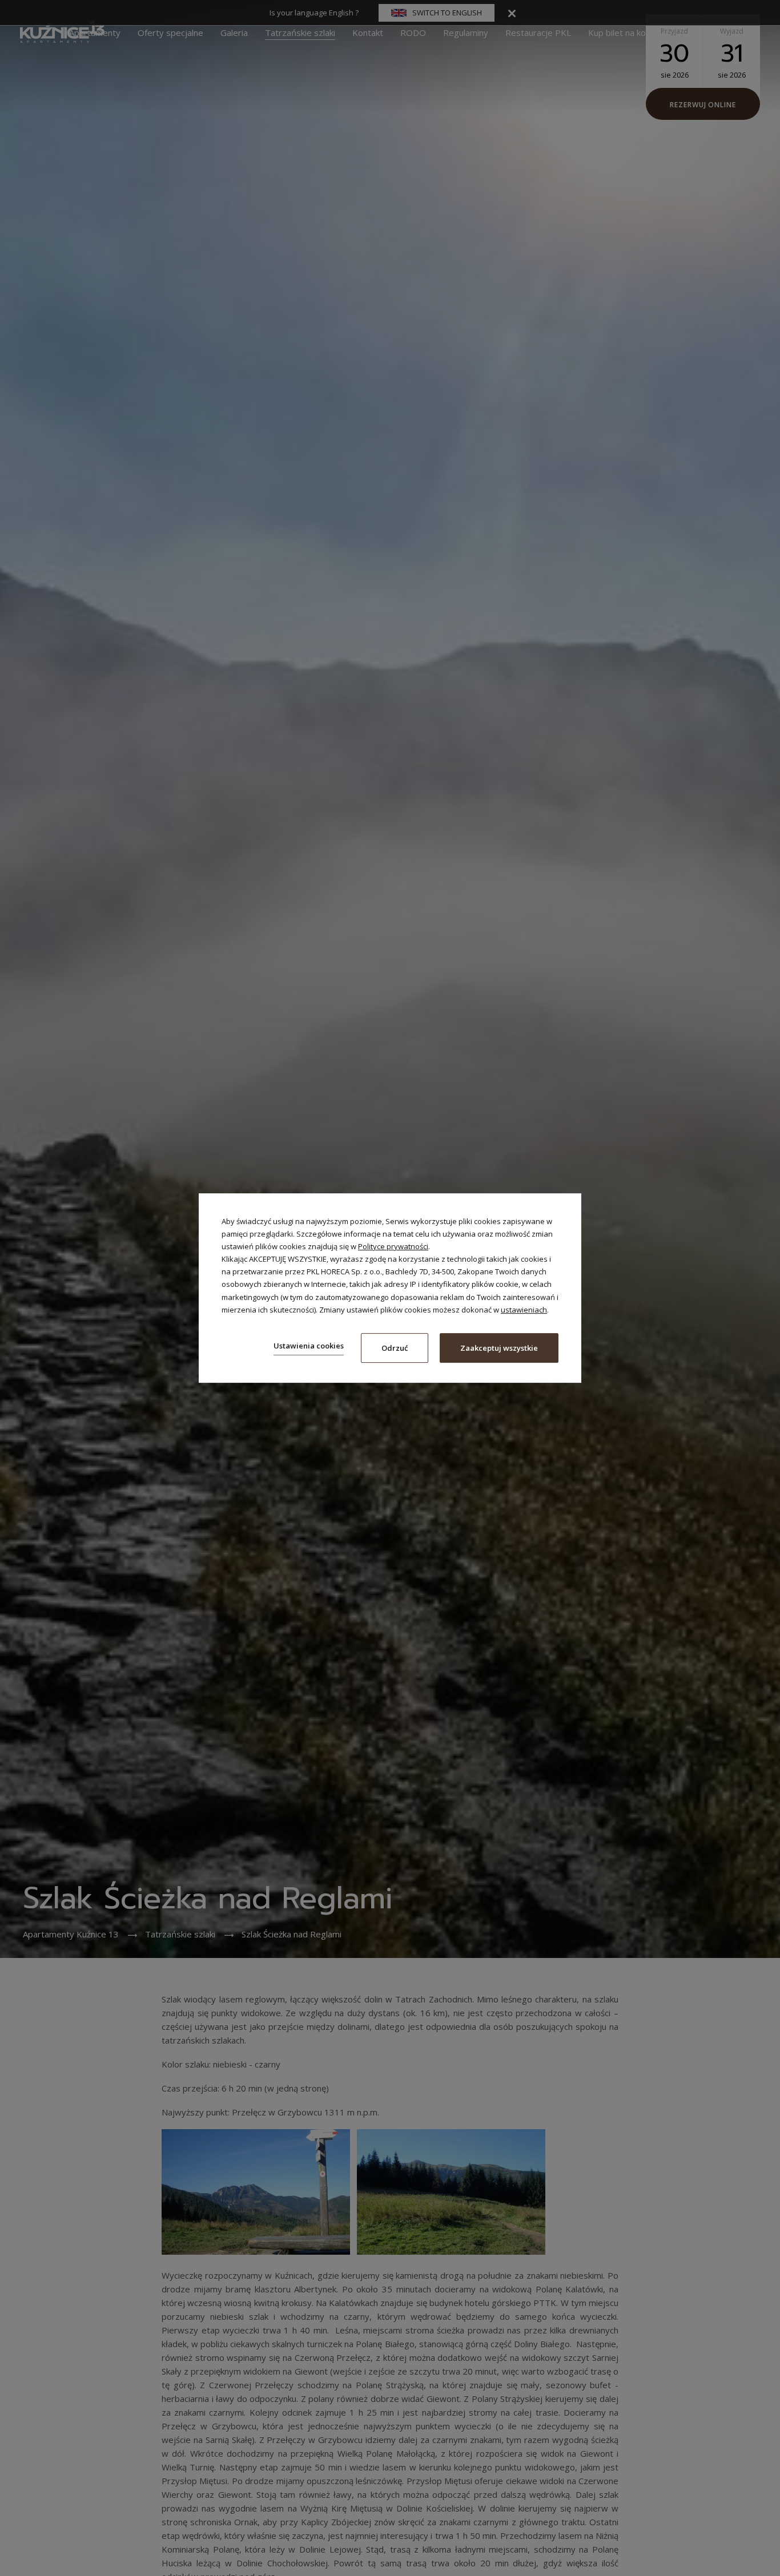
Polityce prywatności (393, 1246)
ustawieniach (524, 1310)
